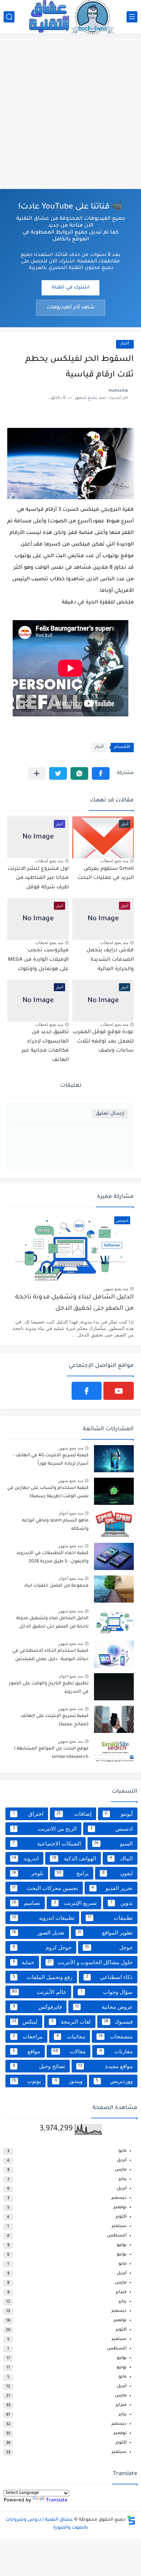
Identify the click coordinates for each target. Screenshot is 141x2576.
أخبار (125, 344)
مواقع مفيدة (106, 2066)
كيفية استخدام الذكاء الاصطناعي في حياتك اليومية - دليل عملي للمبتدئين (50, 1655)
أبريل (122, 2161)
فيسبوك (118, 2022)
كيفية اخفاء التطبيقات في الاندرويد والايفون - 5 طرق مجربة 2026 (52, 1557)
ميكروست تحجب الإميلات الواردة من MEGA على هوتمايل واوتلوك (38, 960)
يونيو (122, 2255)
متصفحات (116, 2036)
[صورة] (114, 1459)
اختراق (28, 1814)
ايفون (118, 1873)
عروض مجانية (104, 2007)
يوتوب (26, 2081)
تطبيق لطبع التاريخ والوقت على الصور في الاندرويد (49, 1688)
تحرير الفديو (112, 1888)
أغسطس (117, 2236)
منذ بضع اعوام (71, 1513)
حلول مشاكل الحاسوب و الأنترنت (90, 1962)
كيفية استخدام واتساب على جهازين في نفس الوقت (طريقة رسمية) (48, 1492)
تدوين (121, 1903)
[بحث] (9, 17)
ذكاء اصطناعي (110, 1977)
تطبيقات (110, 1918)
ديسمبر (119, 2198)
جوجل (109, 1947)
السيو (114, 1843)
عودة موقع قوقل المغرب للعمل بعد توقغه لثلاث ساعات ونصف (103, 1042)
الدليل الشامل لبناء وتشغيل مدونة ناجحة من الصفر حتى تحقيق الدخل (74, 1303)
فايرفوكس (37, 2007)
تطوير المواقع (105, 1933)
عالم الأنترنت (39, 1992)
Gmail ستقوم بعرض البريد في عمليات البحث (106, 874)
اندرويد (25, 1858)
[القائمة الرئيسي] (132, 17)
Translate (57, 2501)
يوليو (122, 2245)
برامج (72, 1873)
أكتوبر (121, 2217)
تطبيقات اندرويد (43, 1918)
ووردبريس (114, 2081)
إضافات (74, 1814)
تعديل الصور (38, 1933)
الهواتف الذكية (74, 1858)
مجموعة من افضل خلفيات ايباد (56, 1586)
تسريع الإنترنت (75, 1903)
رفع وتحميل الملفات (42, 1977)
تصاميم (26, 1903)
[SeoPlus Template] (131, 2520)
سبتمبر (119, 2226)
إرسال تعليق (110, 1114)
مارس (121, 2170)
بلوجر (28, 1873)
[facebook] (87, 1391)
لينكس (25, 2022)
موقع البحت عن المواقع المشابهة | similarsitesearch (51, 1753)
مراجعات (28, 2036)
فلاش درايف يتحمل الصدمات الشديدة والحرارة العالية (110, 960)
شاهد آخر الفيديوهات (71, 308)
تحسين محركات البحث (45, 1888)
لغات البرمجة (71, 2022)
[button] (101, 773)
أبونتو (119, 1814)
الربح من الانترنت (45, 1829)
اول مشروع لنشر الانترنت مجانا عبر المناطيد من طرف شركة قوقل (38, 878)
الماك (121, 1858)
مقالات (70, 2051)
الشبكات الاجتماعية (47, 1843)
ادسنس (112, 1829)
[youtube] (119, 1391)
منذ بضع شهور (116, 1289)
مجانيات (71, 2036)
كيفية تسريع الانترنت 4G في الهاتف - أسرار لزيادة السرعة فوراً (51, 1460)
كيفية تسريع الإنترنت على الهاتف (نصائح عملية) (55, 1720)
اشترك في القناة (70, 288)
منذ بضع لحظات (114, 861)
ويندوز (69, 2081)
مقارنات (116, 2051)
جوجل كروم (42, 1947)
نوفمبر (120, 2208)
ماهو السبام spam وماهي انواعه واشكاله (55, 1525)
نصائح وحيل (39, 2066)
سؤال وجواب (107, 1992)
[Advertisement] (70, 111)
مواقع (26, 2051)
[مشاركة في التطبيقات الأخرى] (37, 773)
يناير (123, 2179)
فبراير (121, 2292)
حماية (23, 1962)
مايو (123, 2151)
